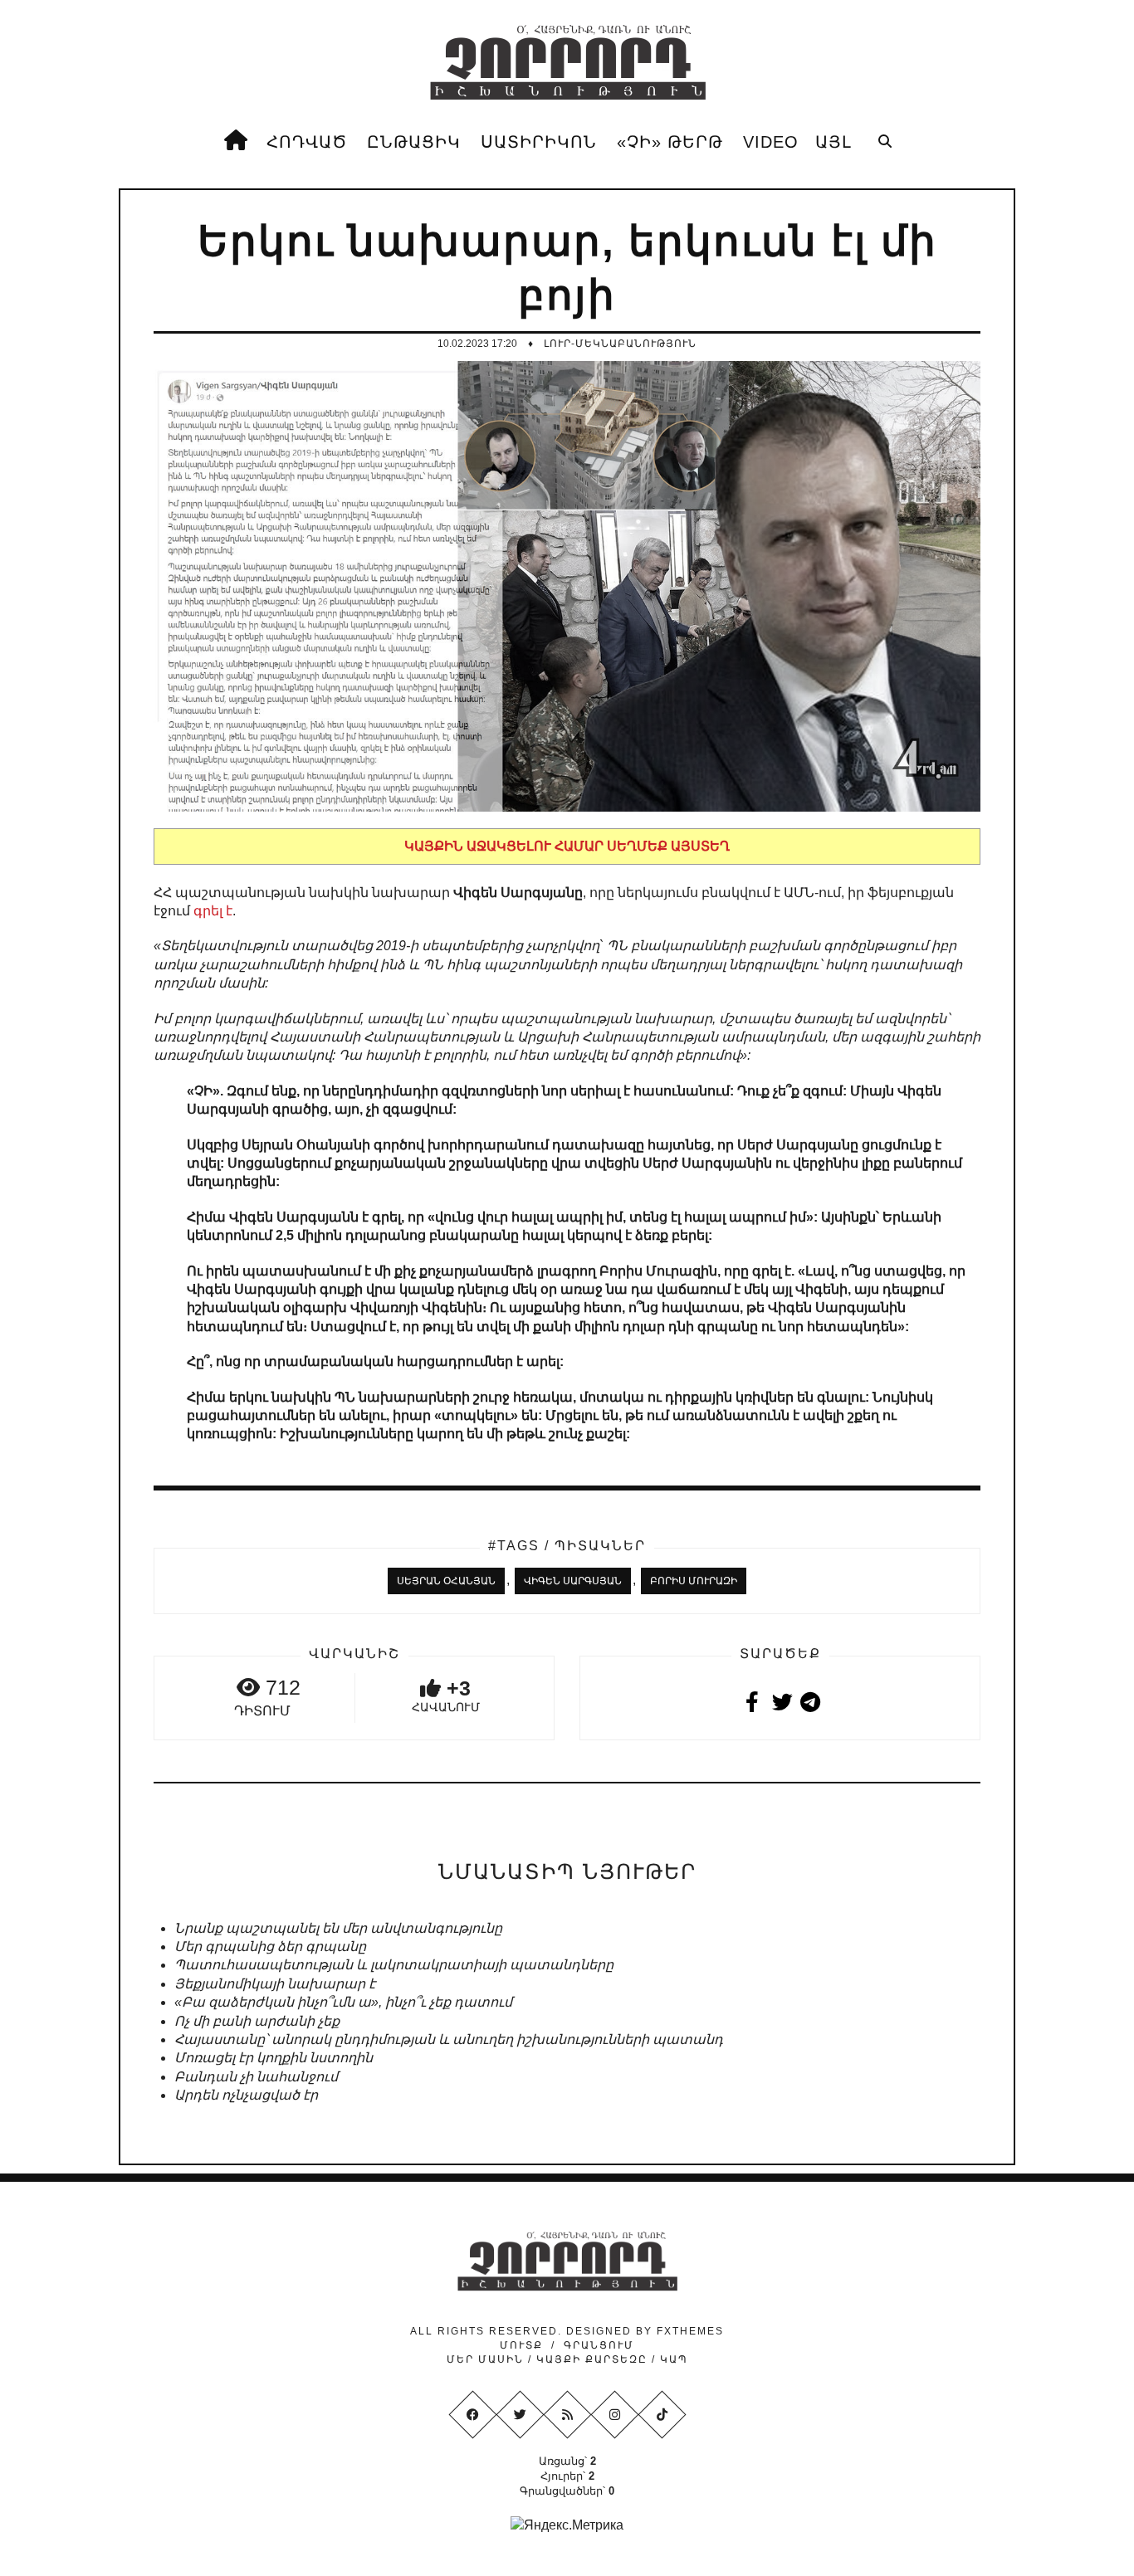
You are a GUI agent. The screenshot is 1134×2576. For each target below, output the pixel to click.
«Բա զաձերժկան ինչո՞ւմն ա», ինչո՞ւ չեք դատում (343, 2002)
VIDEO (771, 142)
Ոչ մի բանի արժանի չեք (257, 2021)
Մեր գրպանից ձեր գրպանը (270, 1947)
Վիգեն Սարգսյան (573, 1581)
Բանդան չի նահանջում (256, 2077)
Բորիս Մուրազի (694, 1581)
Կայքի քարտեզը (592, 2359)
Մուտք (521, 2345)
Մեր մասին (487, 2359)
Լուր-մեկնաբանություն (620, 344)
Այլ (833, 142)
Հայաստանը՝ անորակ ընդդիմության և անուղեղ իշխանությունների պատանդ (449, 2039)
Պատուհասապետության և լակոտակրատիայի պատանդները (394, 1965)
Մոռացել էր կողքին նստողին (274, 2058)
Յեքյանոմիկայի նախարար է (275, 1984)
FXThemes (690, 2331)
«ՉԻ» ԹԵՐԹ (670, 142)
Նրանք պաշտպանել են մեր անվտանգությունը (338, 1928)
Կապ (672, 2359)
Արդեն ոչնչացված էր (246, 2095)
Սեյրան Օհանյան (446, 1581)
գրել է (213, 911)
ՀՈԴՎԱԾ (307, 142)
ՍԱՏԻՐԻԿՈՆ (539, 142)
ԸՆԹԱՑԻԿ (414, 142)
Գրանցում (599, 2345)
